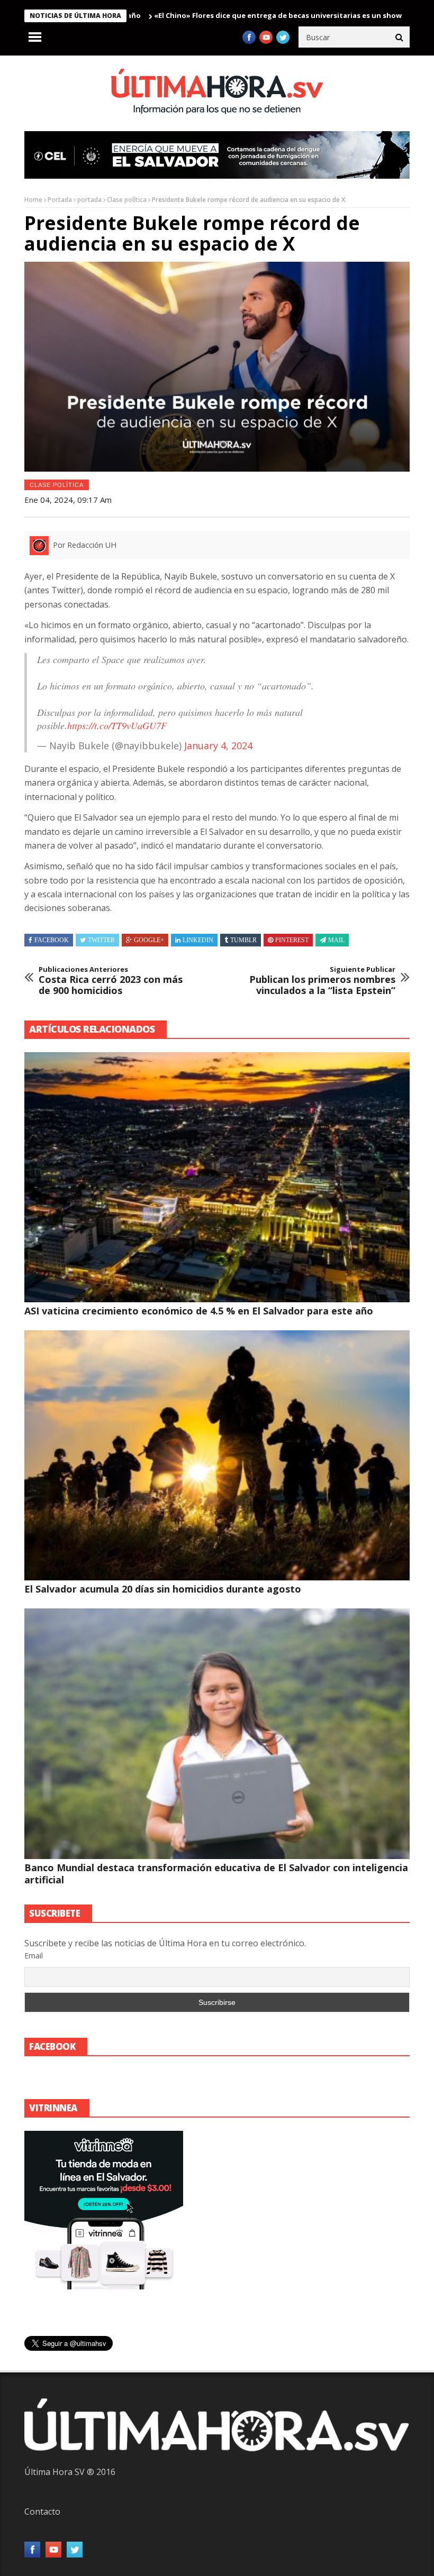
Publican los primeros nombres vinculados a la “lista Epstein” (322, 981)
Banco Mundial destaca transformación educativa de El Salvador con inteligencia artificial (216, 1874)
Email (34, 1956)
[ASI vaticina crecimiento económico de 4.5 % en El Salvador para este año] (217, 1177)
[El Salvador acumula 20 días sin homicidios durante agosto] (217, 1455)
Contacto (42, 2511)
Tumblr (243, 940)
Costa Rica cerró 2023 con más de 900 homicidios (111, 981)
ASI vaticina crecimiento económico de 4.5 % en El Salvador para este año (199, 1311)
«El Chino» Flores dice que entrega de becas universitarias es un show (214, 15)
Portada (60, 200)
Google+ (149, 940)
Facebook (52, 940)
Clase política (127, 200)
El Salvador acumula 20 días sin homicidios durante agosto (163, 1589)
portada (89, 200)
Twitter (101, 940)
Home (33, 200)
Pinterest (292, 940)
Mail (336, 940)
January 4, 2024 (218, 746)
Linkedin (198, 940)
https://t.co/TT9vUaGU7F (117, 725)
